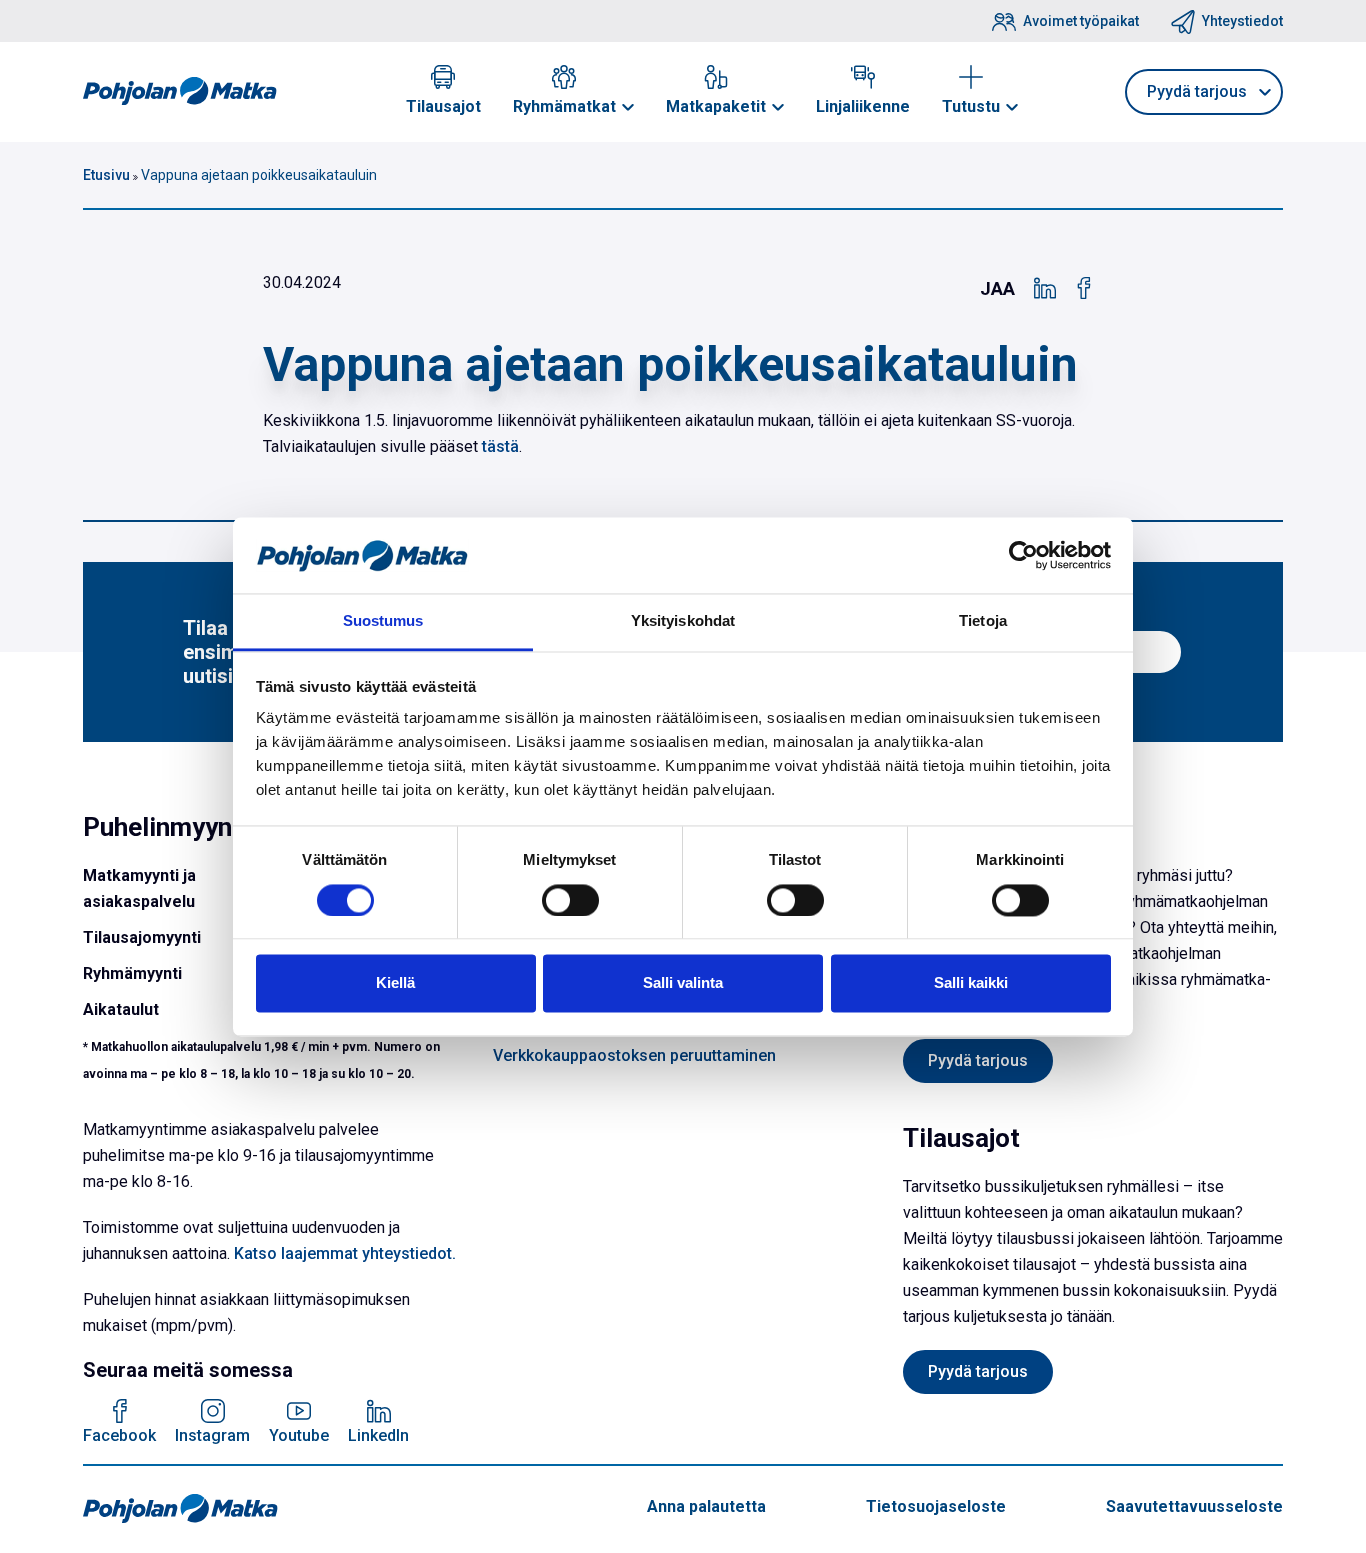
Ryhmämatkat (564, 106)
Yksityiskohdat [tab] (683, 621)
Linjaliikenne (863, 106)
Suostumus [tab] (383, 621)
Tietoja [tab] (983, 621)
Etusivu (106, 175)
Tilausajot (443, 106)
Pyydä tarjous (978, 1060)
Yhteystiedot (1242, 21)
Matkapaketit (716, 106)
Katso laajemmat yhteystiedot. (345, 1253)
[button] (628, 107)
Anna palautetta (706, 1506)
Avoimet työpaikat (1081, 21)
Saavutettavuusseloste (1194, 1506)
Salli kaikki (971, 983)
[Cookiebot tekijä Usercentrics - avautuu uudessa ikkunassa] (1023, 555)
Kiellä (395, 983)
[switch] (570, 900)
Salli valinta (683, 983)
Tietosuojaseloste (936, 1506)
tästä (500, 446)
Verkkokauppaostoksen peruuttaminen (634, 1055)
